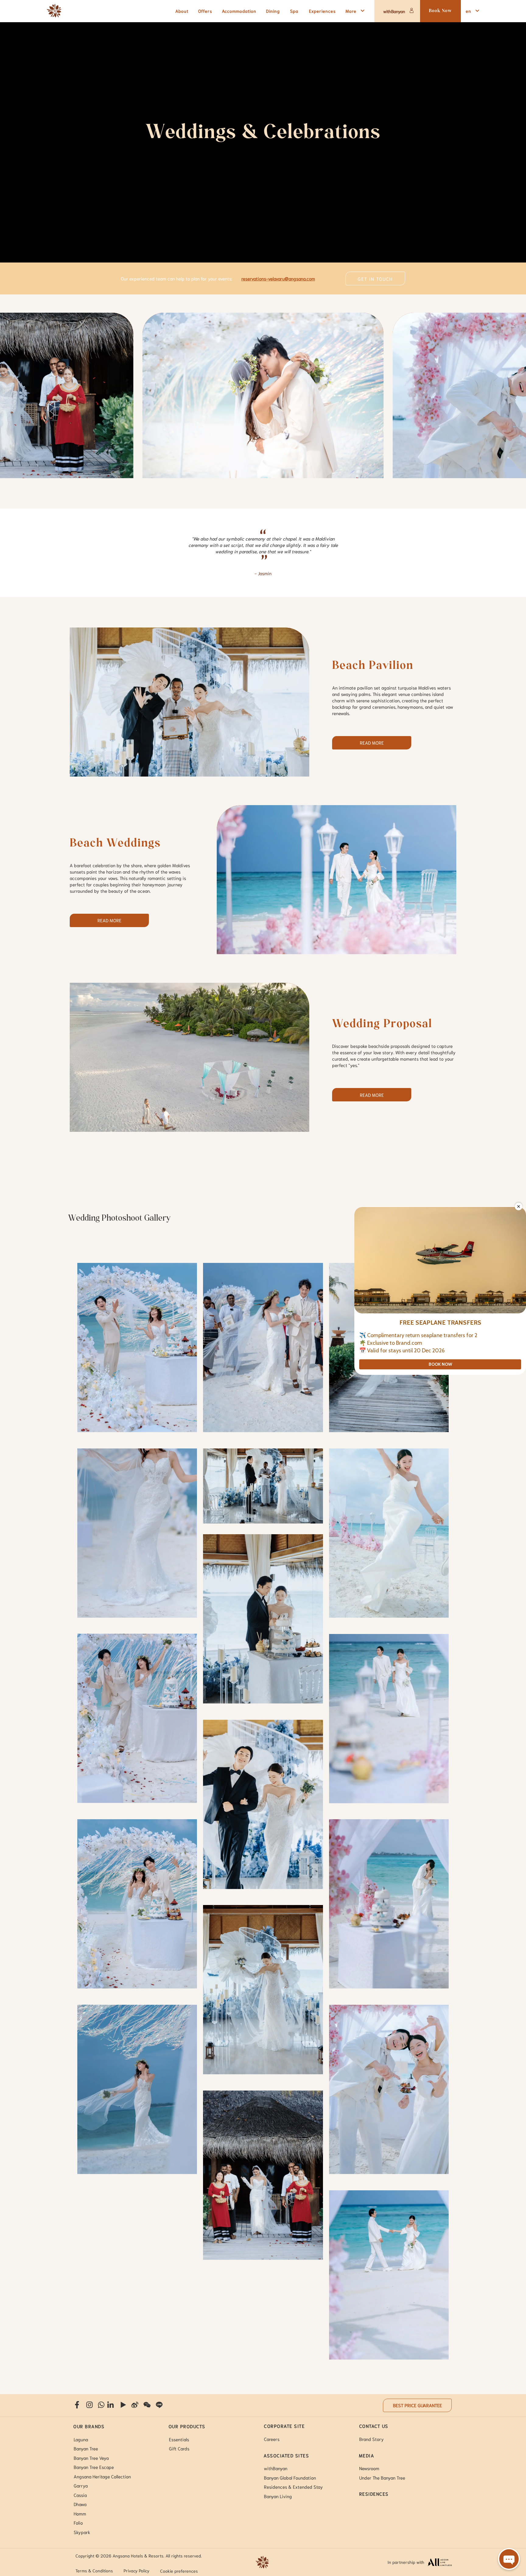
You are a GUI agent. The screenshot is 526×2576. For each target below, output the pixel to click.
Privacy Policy (137, 2571)
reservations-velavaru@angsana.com (278, 278)
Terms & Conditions (94, 2571)
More (351, 11)
